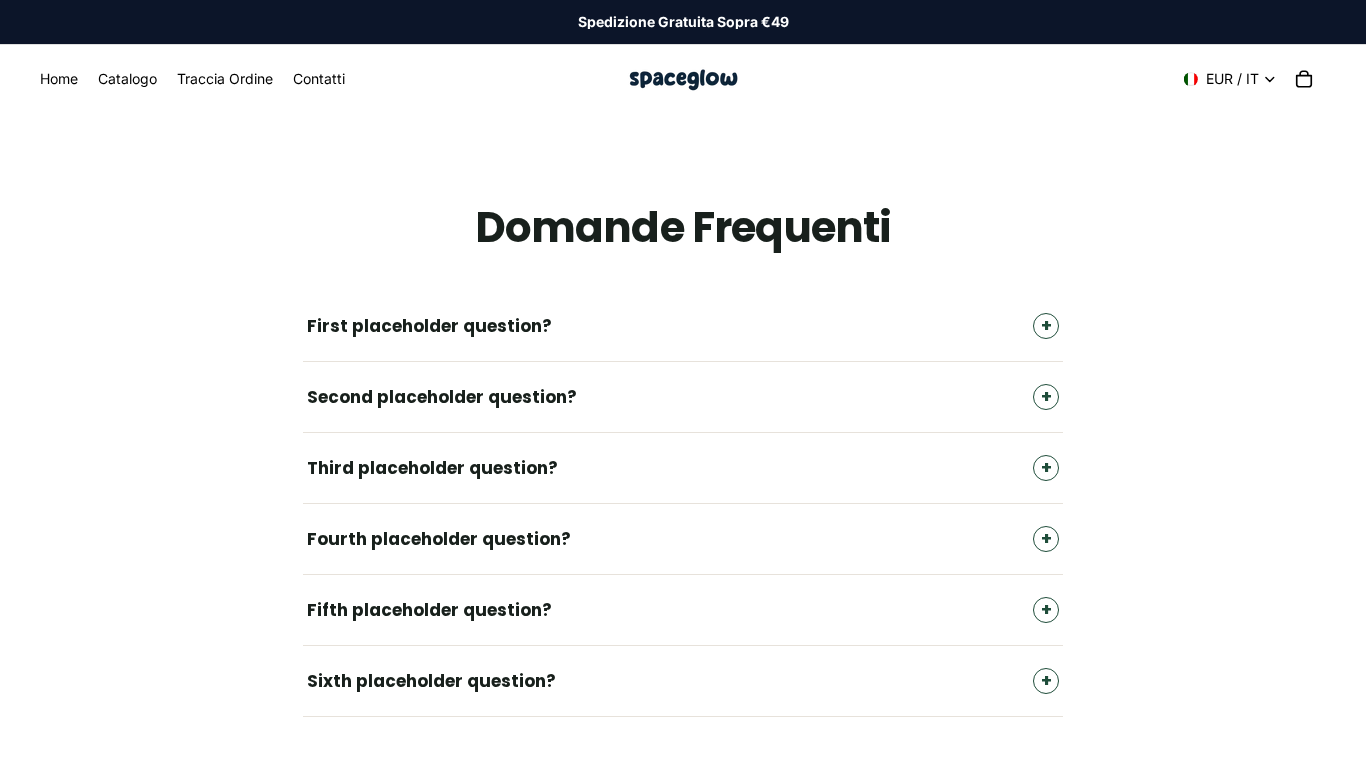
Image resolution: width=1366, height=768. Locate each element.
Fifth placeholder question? (429, 610)
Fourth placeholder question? (439, 539)
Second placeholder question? (442, 397)
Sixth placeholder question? (431, 681)
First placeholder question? (429, 326)
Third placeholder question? (432, 468)
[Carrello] (1304, 79)
